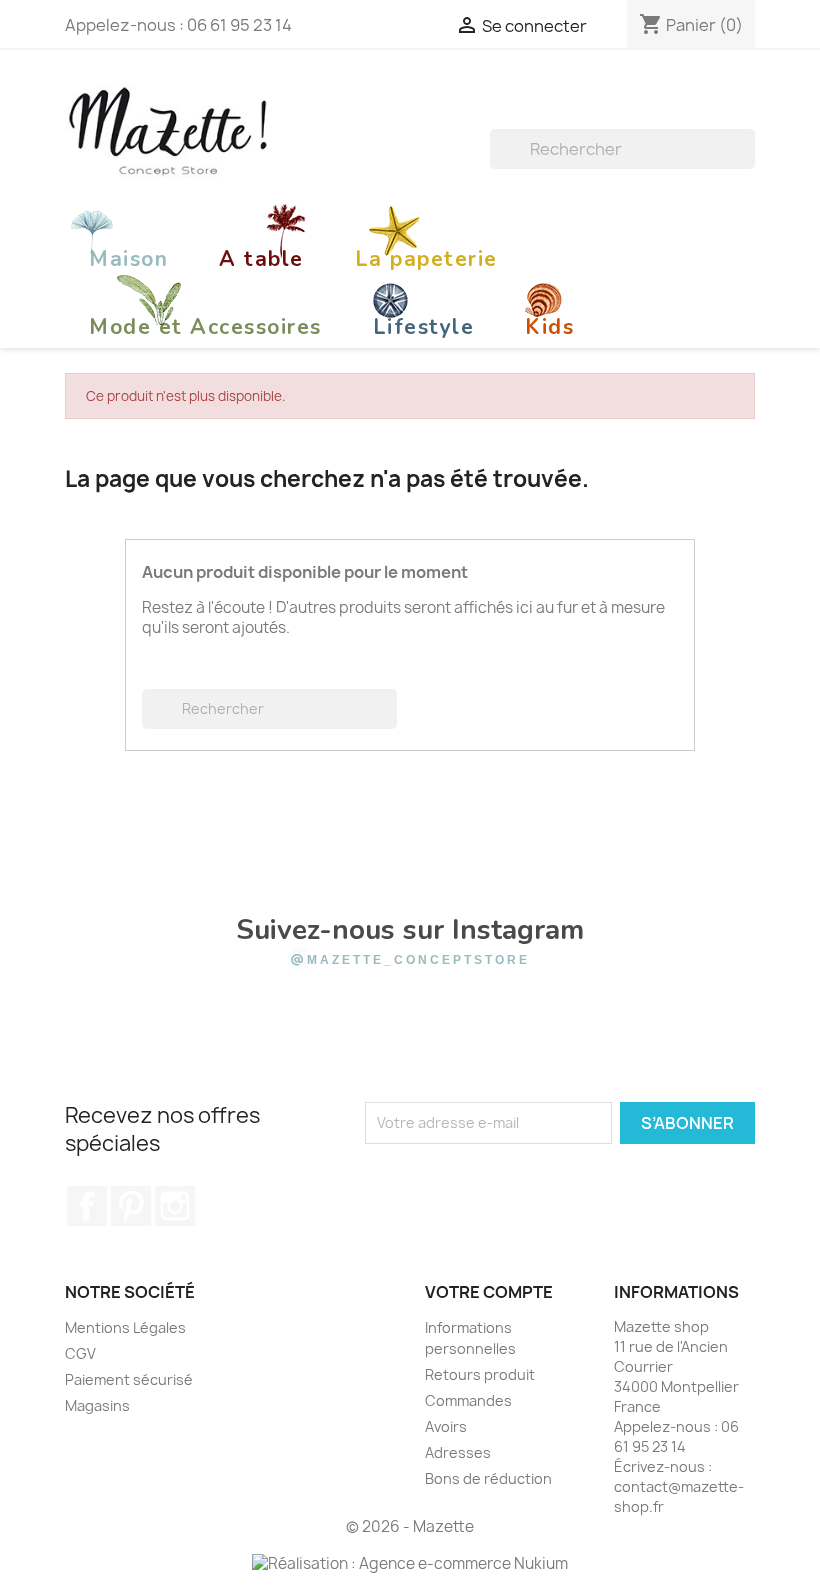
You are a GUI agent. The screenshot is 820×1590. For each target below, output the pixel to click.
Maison (128, 259)
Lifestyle (424, 327)
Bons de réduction (488, 1478)
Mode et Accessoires (205, 327)
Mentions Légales (125, 1327)
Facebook (87, 1206)
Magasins (97, 1405)
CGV (80, 1353)
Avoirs (446, 1426)
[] (747, 163)
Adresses (458, 1452)
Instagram (175, 1206)
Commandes (468, 1400)
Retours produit (480, 1374)
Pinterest (131, 1206)
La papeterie (426, 259)
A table (261, 259)
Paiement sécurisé (129, 1379)
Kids (549, 327)
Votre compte (489, 1292)
